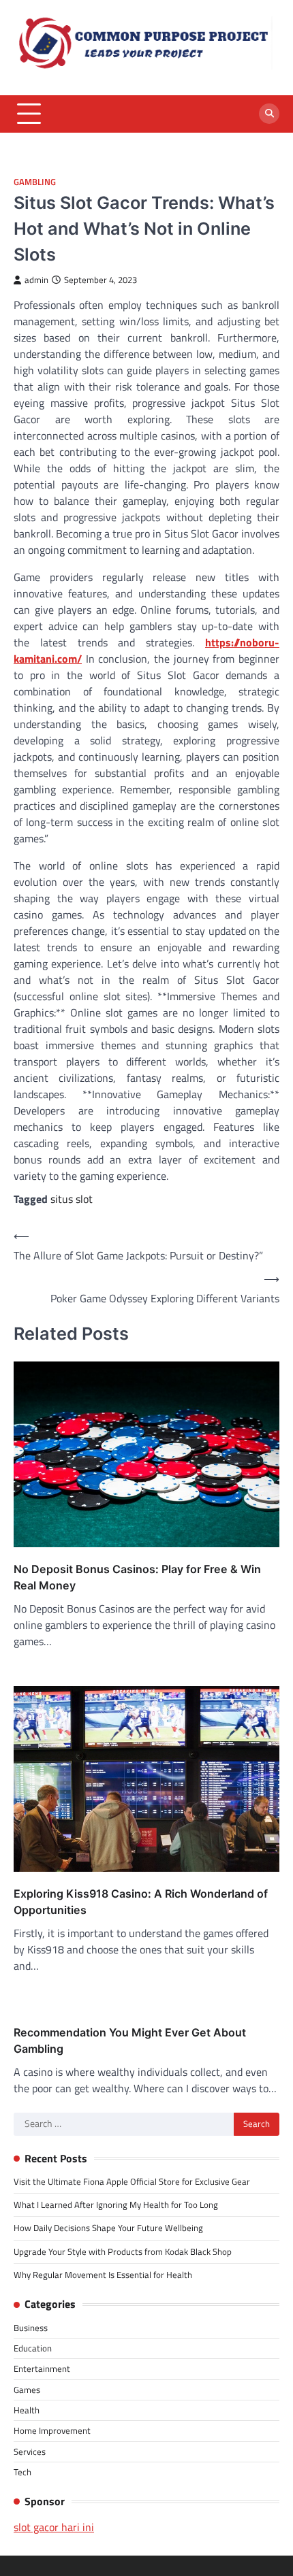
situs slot (72, 1199)
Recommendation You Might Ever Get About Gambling (130, 2041)
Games (27, 2390)
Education (33, 2348)
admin (36, 280)
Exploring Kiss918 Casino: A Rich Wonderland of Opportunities (141, 1902)
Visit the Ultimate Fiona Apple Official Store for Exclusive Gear (132, 2181)
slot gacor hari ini (54, 2527)
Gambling (35, 182)
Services (30, 2451)
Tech (22, 2472)
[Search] (269, 114)
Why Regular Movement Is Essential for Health (103, 2275)
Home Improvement (52, 2430)
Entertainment (42, 2368)
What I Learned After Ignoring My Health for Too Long (116, 2205)
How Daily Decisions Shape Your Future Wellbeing (108, 2228)
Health (27, 2410)
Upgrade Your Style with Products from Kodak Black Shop (123, 2251)
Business (31, 2328)
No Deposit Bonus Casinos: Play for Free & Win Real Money (137, 1577)
